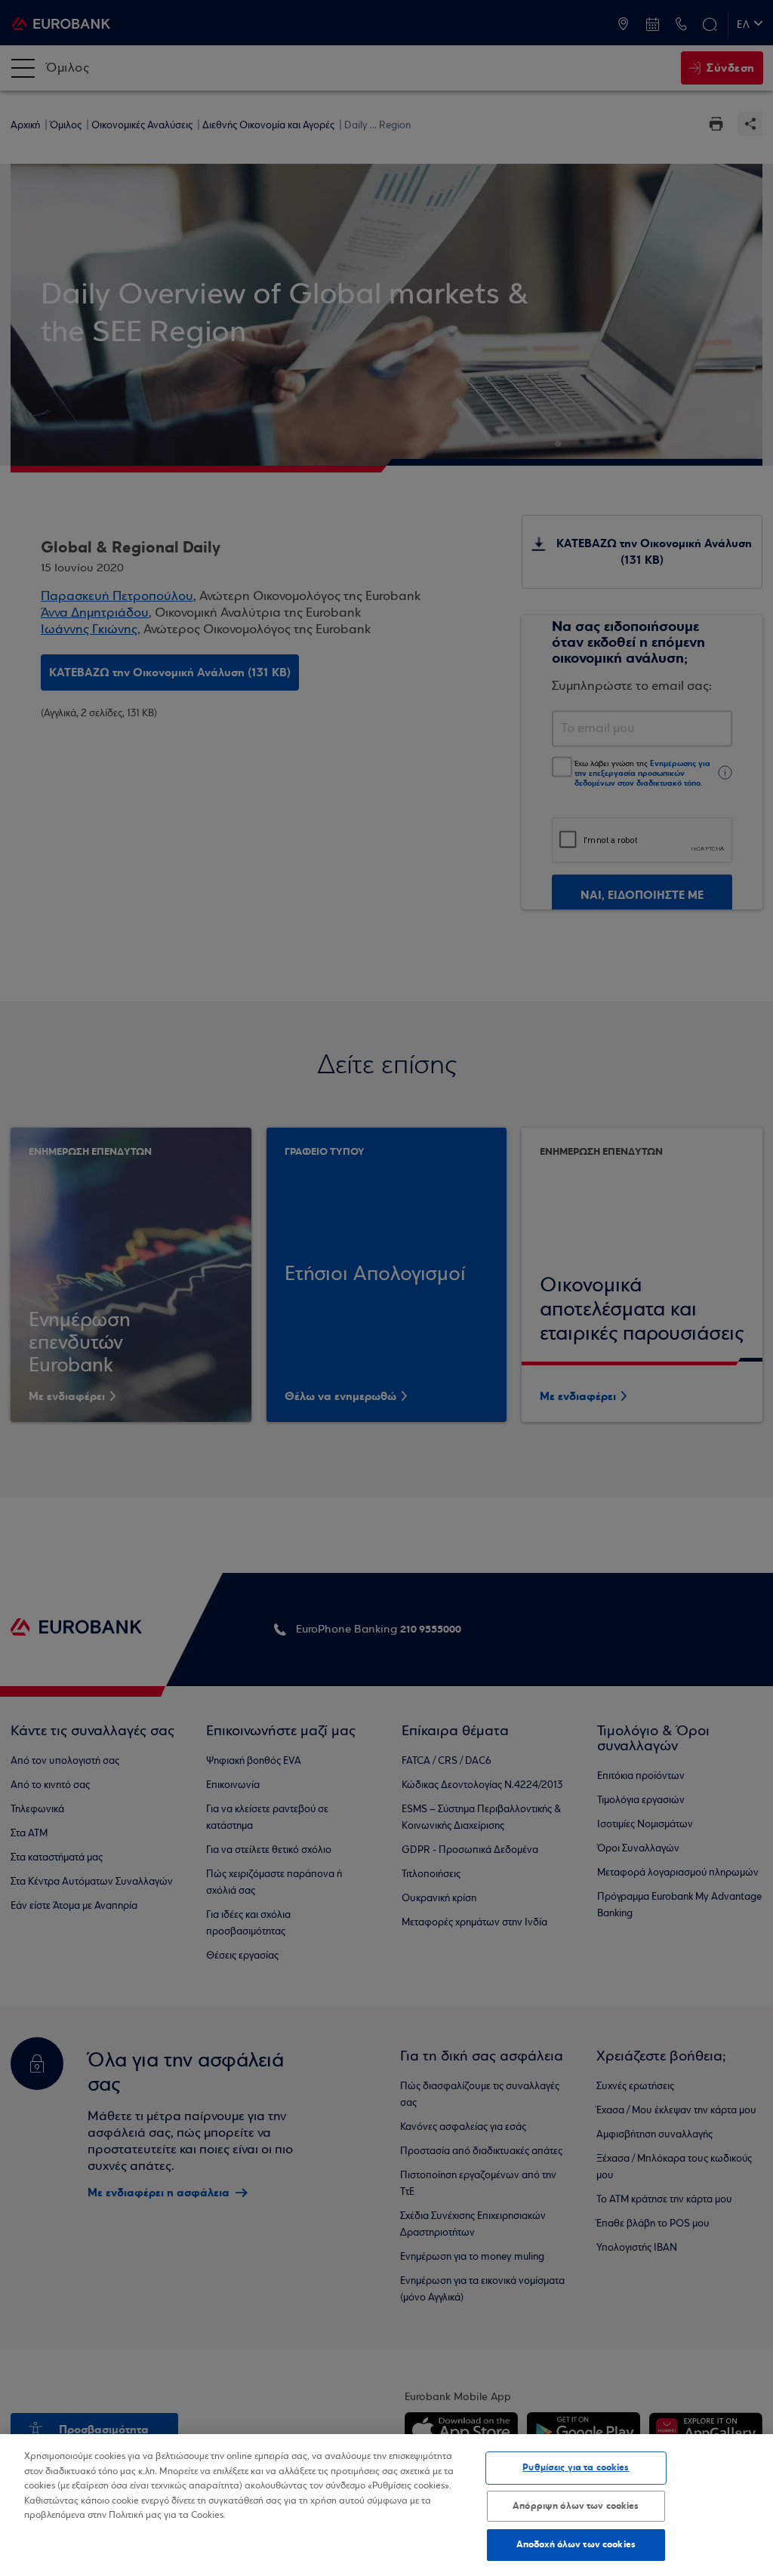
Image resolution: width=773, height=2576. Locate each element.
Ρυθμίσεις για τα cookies (576, 2467)
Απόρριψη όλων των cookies (576, 2506)
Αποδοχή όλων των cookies (576, 2544)
